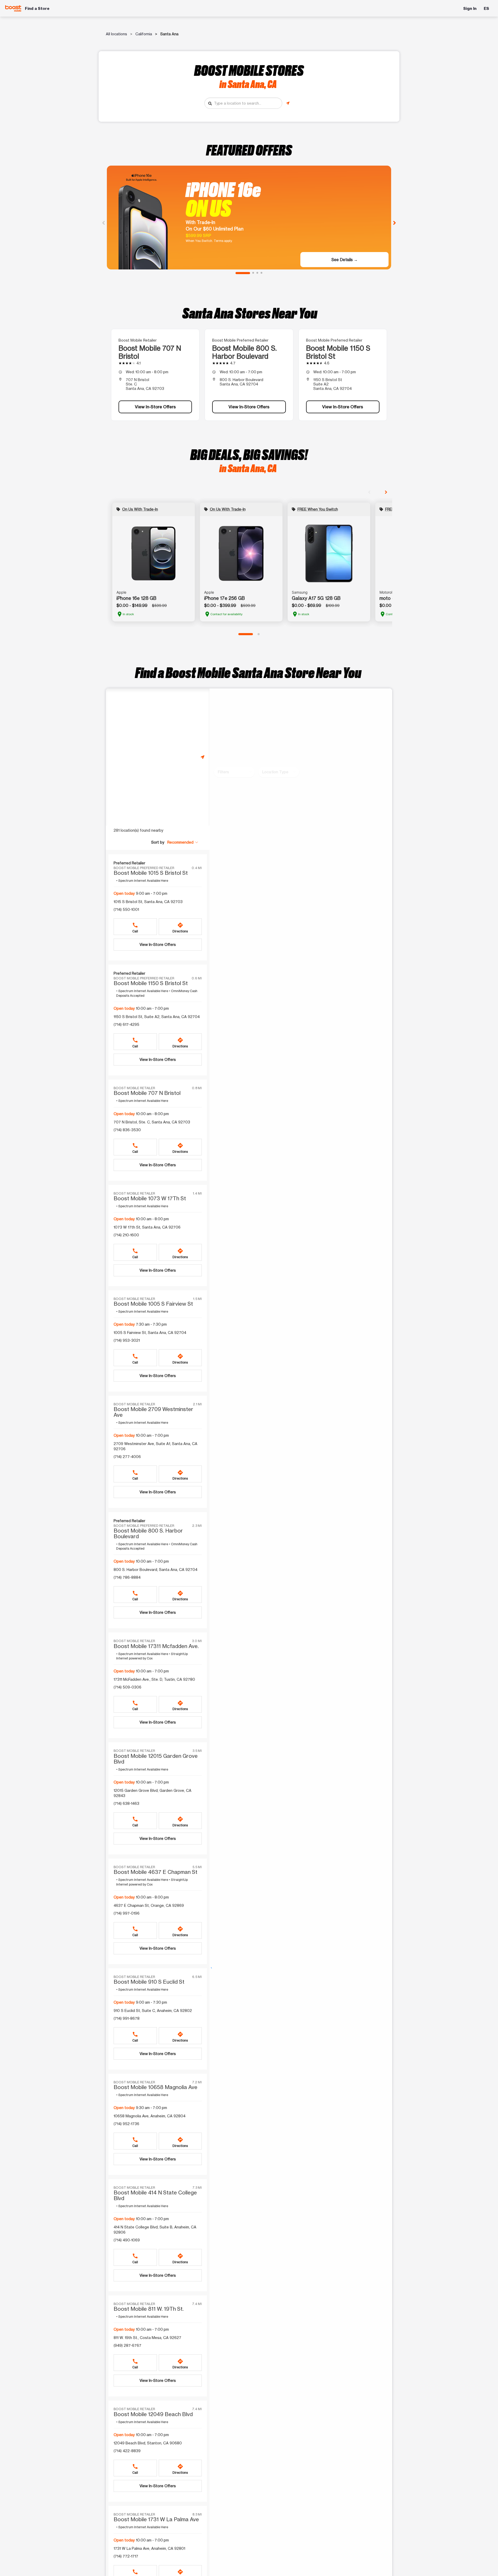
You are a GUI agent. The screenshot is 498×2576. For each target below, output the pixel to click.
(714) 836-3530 (127, 1130)
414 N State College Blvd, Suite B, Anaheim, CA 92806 (155, 2230)
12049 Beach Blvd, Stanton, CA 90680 (148, 2443)
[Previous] (103, 222)
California (144, 34)
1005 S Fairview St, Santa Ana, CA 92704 (150, 1333)
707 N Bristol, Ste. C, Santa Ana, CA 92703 (152, 1122)
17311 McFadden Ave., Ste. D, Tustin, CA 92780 (154, 1679)
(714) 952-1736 (126, 2124)
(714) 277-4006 (127, 1457)
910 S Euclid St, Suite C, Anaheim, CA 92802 (153, 2011)
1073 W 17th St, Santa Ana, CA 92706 (147, 1227)
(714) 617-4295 (126, 1024)
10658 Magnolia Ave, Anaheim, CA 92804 (150, 2116)
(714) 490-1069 (127, 2240)
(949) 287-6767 (127, 2345)
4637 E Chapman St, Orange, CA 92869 (149, 1905)
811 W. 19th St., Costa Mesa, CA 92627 (147, 2338)
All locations (116, 34)
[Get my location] (288, 103)
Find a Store (37, 8)
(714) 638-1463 (126, 1803)
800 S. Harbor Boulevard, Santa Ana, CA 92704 (155, 1570)
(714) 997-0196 (127, 1913)
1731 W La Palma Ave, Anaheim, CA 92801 (149, 2548)
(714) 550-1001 (126, 909)
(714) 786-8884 (127, 1577)
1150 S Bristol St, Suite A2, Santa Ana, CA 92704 (157, 1017)
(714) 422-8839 (127, 2451)
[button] (183, 842)
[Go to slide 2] (253, 273)
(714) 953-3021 (127, 1340)
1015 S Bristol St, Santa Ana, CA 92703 (148, 902)
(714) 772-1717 (126, 2556)
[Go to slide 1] (243, 273)
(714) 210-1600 (126, 1235)
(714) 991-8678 (127, 2018)
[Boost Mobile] (13, 8)
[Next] (395, 222)
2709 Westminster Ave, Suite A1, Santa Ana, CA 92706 (155, 1446)
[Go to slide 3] (257, 273)
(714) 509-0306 (127, 1687)
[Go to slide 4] (261, 273)
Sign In (470, 8)
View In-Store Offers (155, 407)
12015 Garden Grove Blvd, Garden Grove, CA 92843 (153, 1793)
